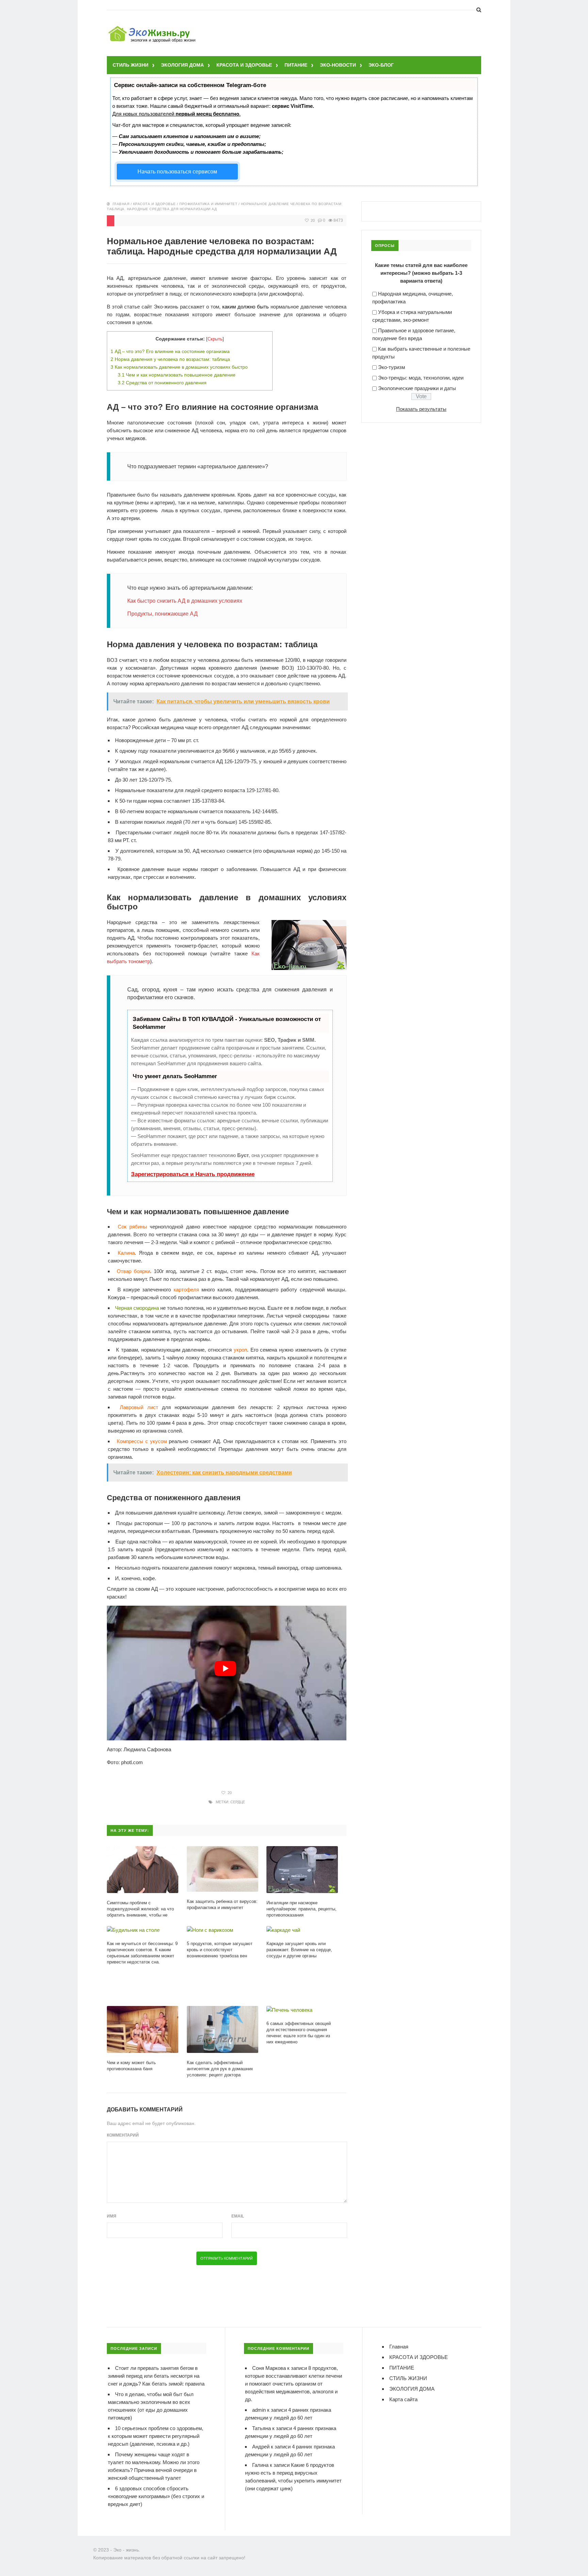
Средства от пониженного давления (162, 383)
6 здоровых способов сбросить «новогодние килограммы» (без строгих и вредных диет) (156, 2496)
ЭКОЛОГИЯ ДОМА (182, 65)
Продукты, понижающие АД (162, 614)
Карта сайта (403, 2399)
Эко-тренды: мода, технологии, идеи (421, 378)
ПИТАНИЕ (296, 65)
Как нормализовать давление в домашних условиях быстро (179, 367)
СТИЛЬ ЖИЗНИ (130, 65)
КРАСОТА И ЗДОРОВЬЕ (244, 65)
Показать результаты (421, 409)
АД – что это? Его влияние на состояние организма (170, 351)
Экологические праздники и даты (417, 388)
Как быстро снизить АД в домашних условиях (185, 601)
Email (238, 2216)
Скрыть (215, 339)
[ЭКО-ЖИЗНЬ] (153, 27)
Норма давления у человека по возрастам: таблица (170, 359)
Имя (112, 2216)
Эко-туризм (391, 367)
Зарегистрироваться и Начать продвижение (193, 1174)
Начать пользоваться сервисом (177, 172)
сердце (238, 1802)
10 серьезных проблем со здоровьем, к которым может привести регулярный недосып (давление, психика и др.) (156, 2436)
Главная (121, 204)
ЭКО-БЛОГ (381, 65)
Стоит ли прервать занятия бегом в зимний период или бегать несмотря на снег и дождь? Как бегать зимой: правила (156, 2376)
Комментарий (123, 2135)
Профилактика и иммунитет (208, 204)
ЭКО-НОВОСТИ (338, 65)
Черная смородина (137, 1308)
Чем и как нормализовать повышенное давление (177, 375)
